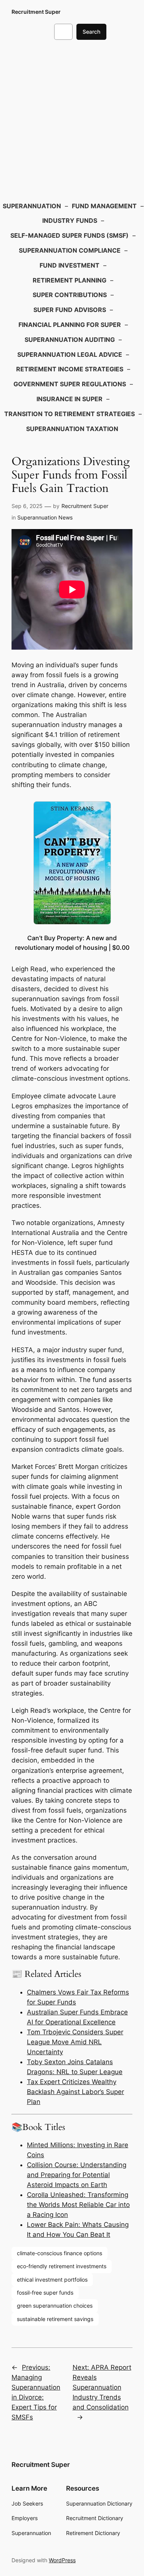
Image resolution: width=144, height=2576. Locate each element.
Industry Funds (70, 221)
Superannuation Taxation (72, 429)
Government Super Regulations (70, 384)
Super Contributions (70, 295)
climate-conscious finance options (60, 2253)
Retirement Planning (70, 280)
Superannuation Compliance (70, 250)
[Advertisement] (72, 119)
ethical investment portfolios (52, 2280)
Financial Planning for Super (70, 325)
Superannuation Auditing (70, 340)
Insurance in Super (70, 399)
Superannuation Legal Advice (70, 354)
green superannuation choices (55, 2306)
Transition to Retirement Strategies (70, 414)
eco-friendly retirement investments (62, 2266)
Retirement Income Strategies (70, 369)
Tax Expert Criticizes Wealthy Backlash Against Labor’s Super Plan (75, 2092)
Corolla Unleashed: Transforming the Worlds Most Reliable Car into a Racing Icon (78, 2205)
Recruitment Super (36, 12)
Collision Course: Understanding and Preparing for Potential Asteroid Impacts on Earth (77, 2175)
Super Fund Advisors (70, 310)
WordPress (62, 2560)
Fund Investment (70, 265)
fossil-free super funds (45, 2293)
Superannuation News (45, 517)
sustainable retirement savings (55, 2319)
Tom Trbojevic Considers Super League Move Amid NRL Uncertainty (75, 2042)
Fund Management (104, 206)
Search (91, 32)
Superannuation (32, 206)
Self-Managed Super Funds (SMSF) (70, 235)
